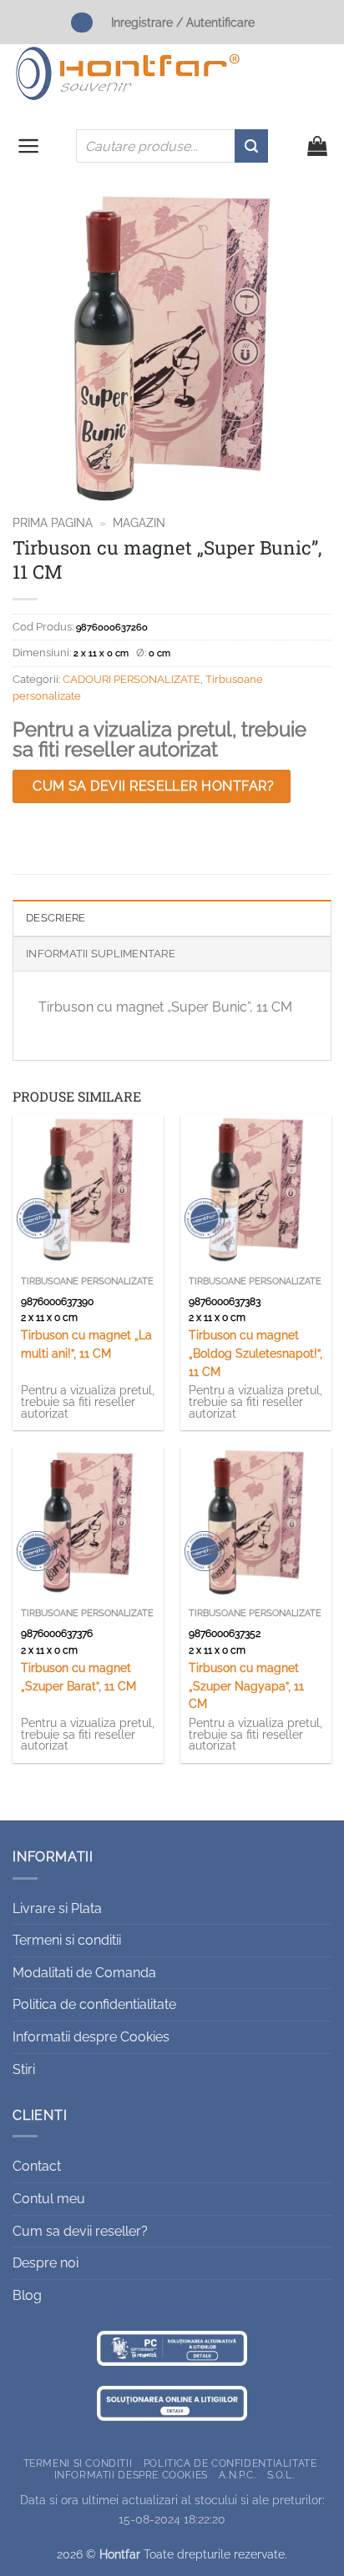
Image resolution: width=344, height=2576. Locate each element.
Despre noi (46, 2263)
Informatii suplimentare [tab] (101, 954)
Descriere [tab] (56, 918)
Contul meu (49, 2199)
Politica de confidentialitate (94, 2004)
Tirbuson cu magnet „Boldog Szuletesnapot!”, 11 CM (255, 1353)
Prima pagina (53, 523)
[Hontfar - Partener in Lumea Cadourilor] (128, 73)
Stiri (24, 2069)
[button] (29, 146)
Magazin (139, 523)
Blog (27, 2295)
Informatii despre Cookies (91, 2037)
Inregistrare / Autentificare (183, 22)
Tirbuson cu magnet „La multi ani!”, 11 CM (86, 1344)
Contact (37, 2166)
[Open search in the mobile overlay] (172, 146)
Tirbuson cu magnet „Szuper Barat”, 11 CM (78, 1677)
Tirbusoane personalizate (87, 1281)
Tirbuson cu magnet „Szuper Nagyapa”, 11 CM (246, 1686)
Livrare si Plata (57, 1908)
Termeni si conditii (67, 1940)
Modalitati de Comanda (84, 1973)
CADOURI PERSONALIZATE (132, 679)
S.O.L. (281, 2475)
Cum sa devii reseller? (80, 2231)
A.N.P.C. (237, 2475)
